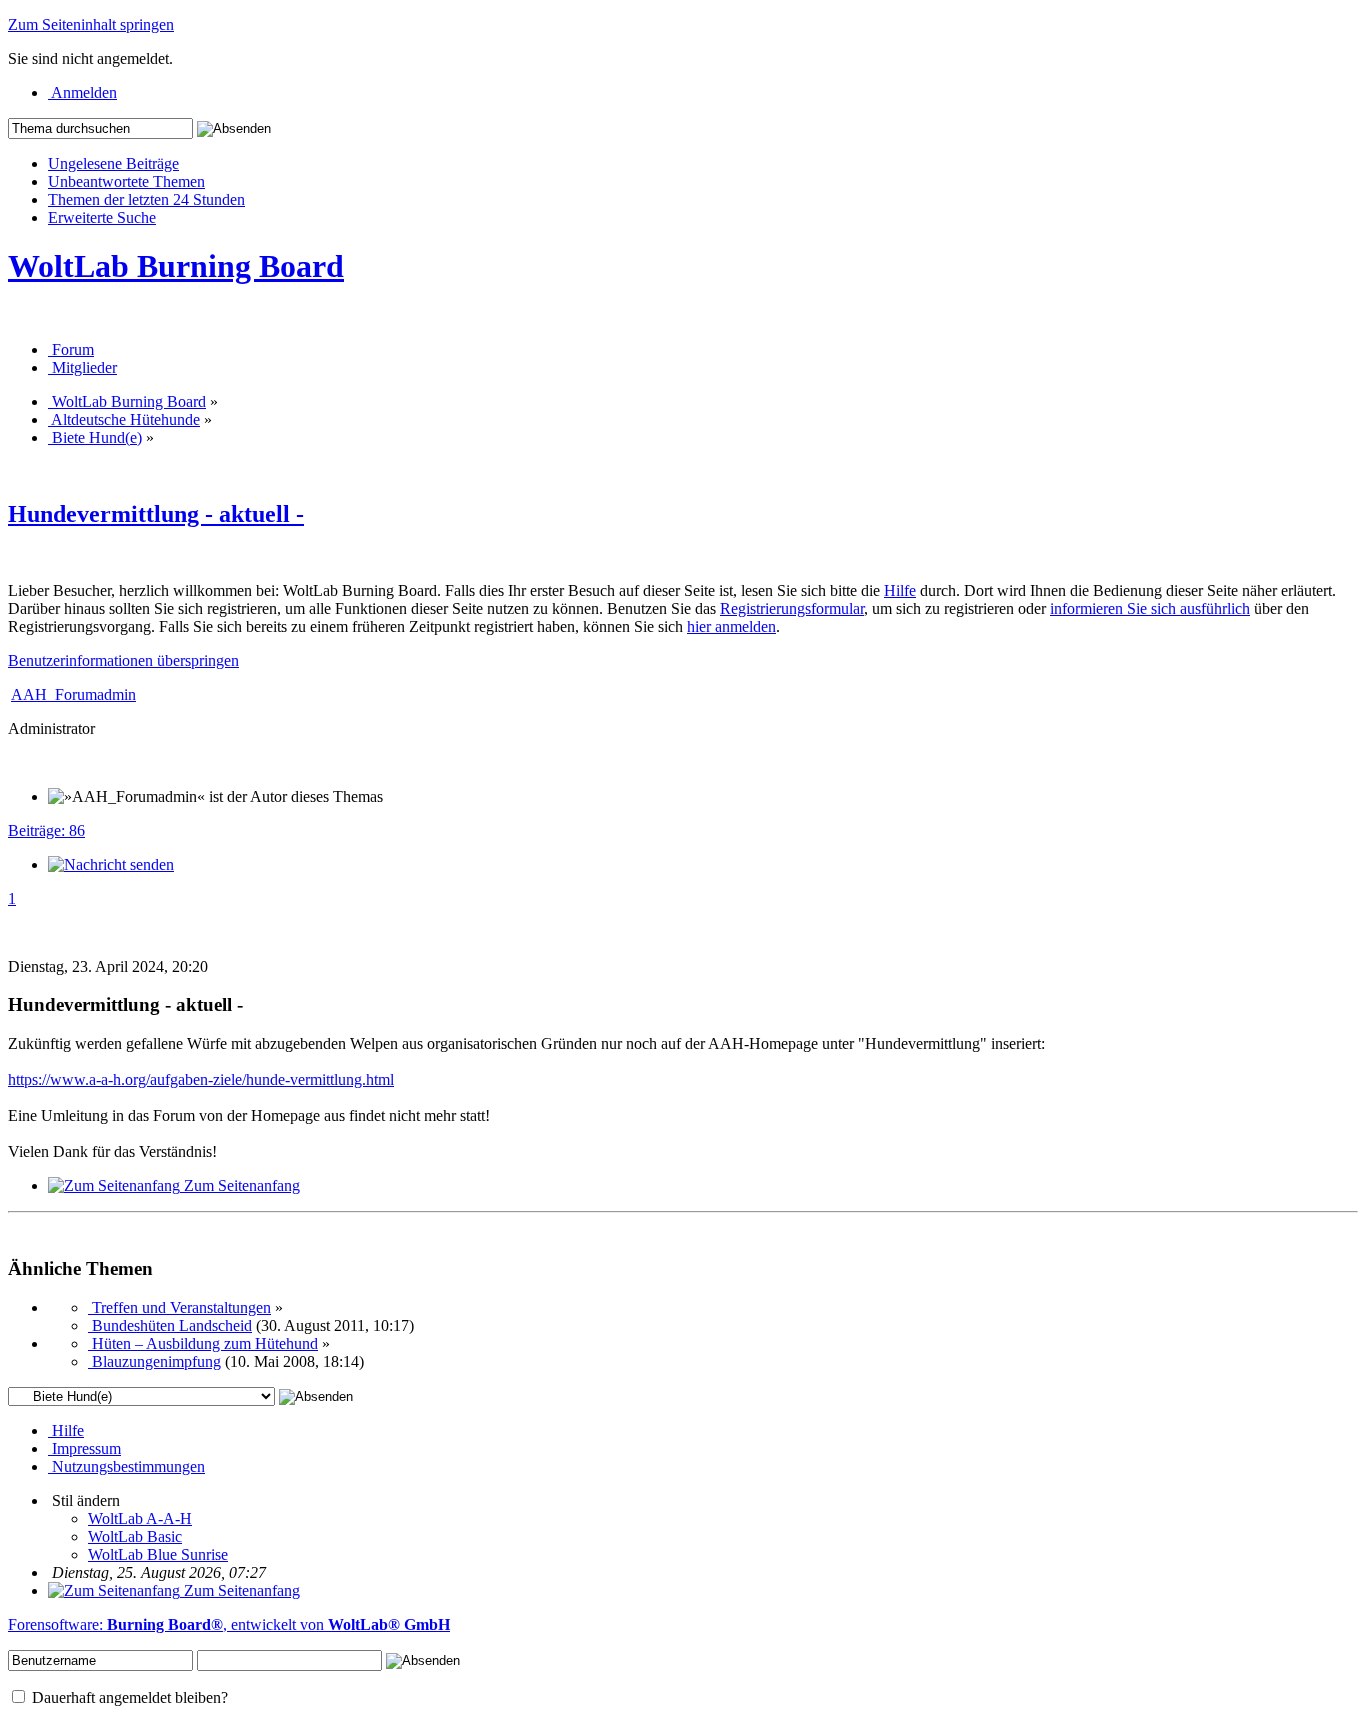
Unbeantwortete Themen (126, 181)
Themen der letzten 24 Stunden (146, 199)
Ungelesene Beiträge (113, 163)
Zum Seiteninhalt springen (91, 24)
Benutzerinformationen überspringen (123, 660)
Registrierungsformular (792, 608)
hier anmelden (731, 626)
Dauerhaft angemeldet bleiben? (128, 1697)
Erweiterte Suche (102, 217)
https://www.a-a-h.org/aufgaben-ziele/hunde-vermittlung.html (201, 1079)
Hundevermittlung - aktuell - (156, 514)
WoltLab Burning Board (176, 266)
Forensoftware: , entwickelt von (229, 1624)
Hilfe (900, 590)
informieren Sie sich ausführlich (1150, 608)
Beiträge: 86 (46, 830)
